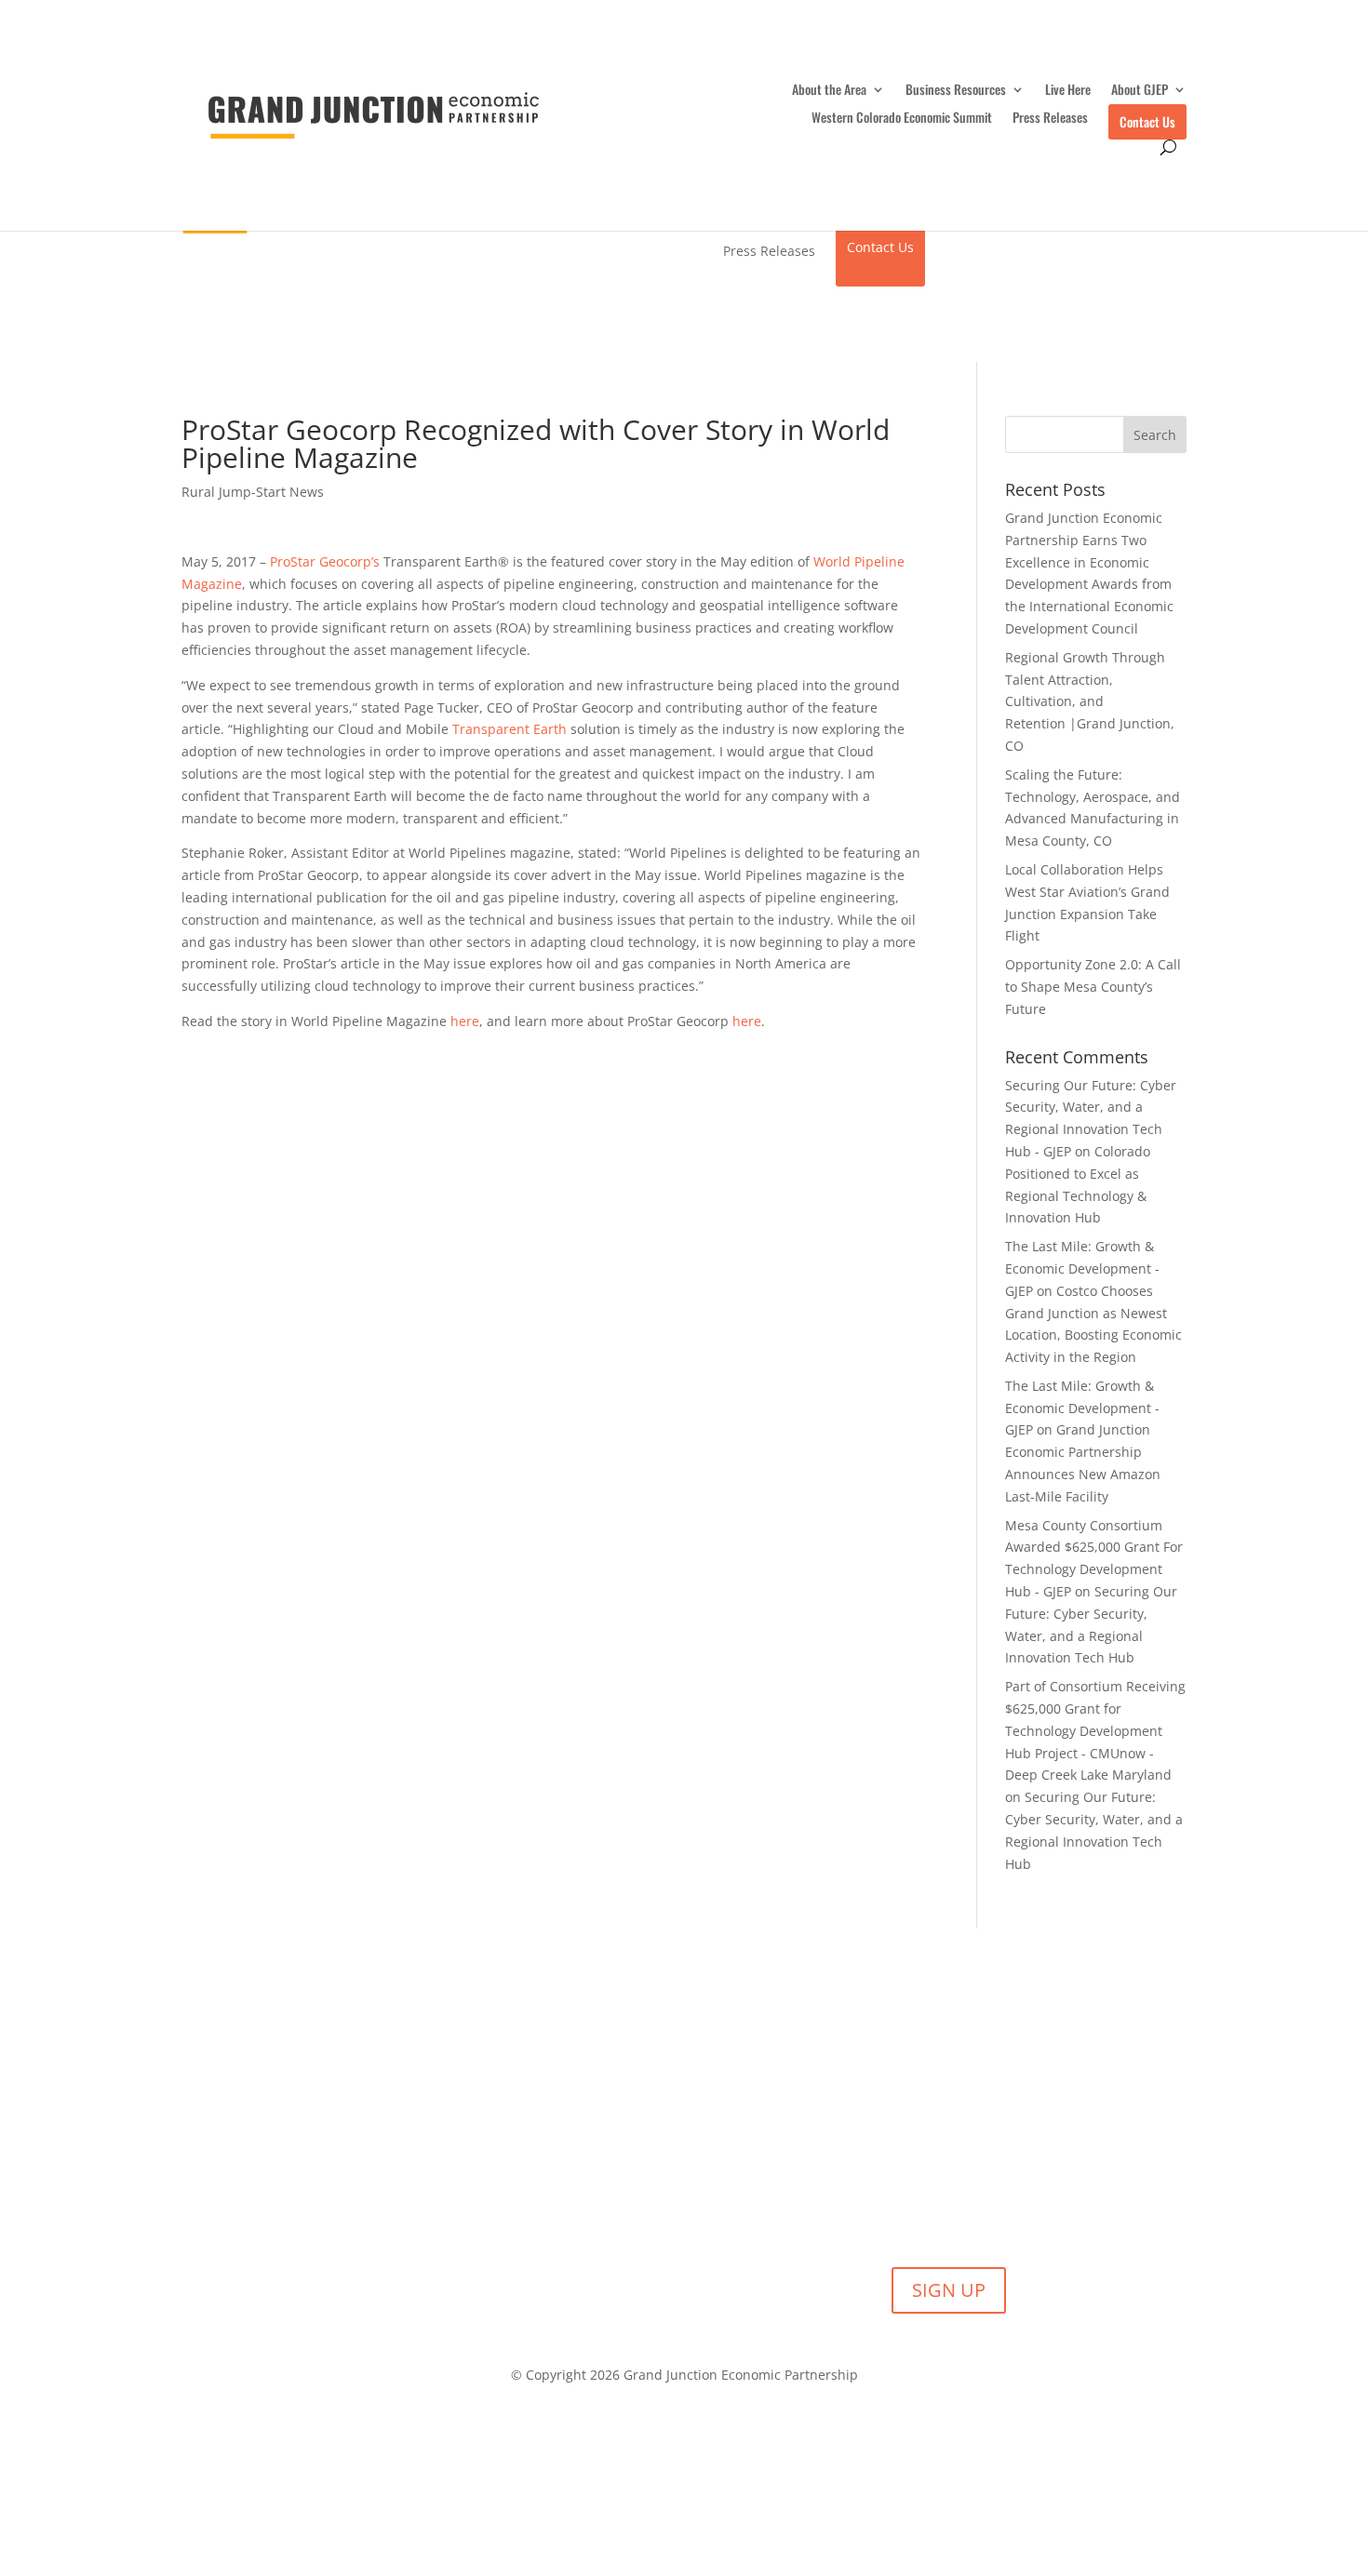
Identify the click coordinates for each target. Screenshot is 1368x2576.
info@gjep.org (836, 2424)
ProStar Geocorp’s (325, 561)
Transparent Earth (510, 729)
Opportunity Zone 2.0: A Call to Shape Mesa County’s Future (1093, 987)
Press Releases (1050, 119)
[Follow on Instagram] (740, 2478)
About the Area (829, 91)
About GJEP (1140, 91)
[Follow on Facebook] (665, 2478)
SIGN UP (949, 2290)
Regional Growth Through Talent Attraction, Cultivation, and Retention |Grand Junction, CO (1090, 701)
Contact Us (1147, 121)
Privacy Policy (936, 2424)
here (465, 1021)
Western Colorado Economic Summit (902, 119)
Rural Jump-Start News (253, 492)
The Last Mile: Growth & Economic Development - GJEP (1082, 1268)
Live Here (1068, 91)
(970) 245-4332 (732, 2424)
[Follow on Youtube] (703, 2478)
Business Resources (956, 91)
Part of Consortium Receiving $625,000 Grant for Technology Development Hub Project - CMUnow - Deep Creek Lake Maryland (1095, 1730)
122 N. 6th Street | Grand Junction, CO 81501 (531, 2424)
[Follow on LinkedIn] (628, 2478)
